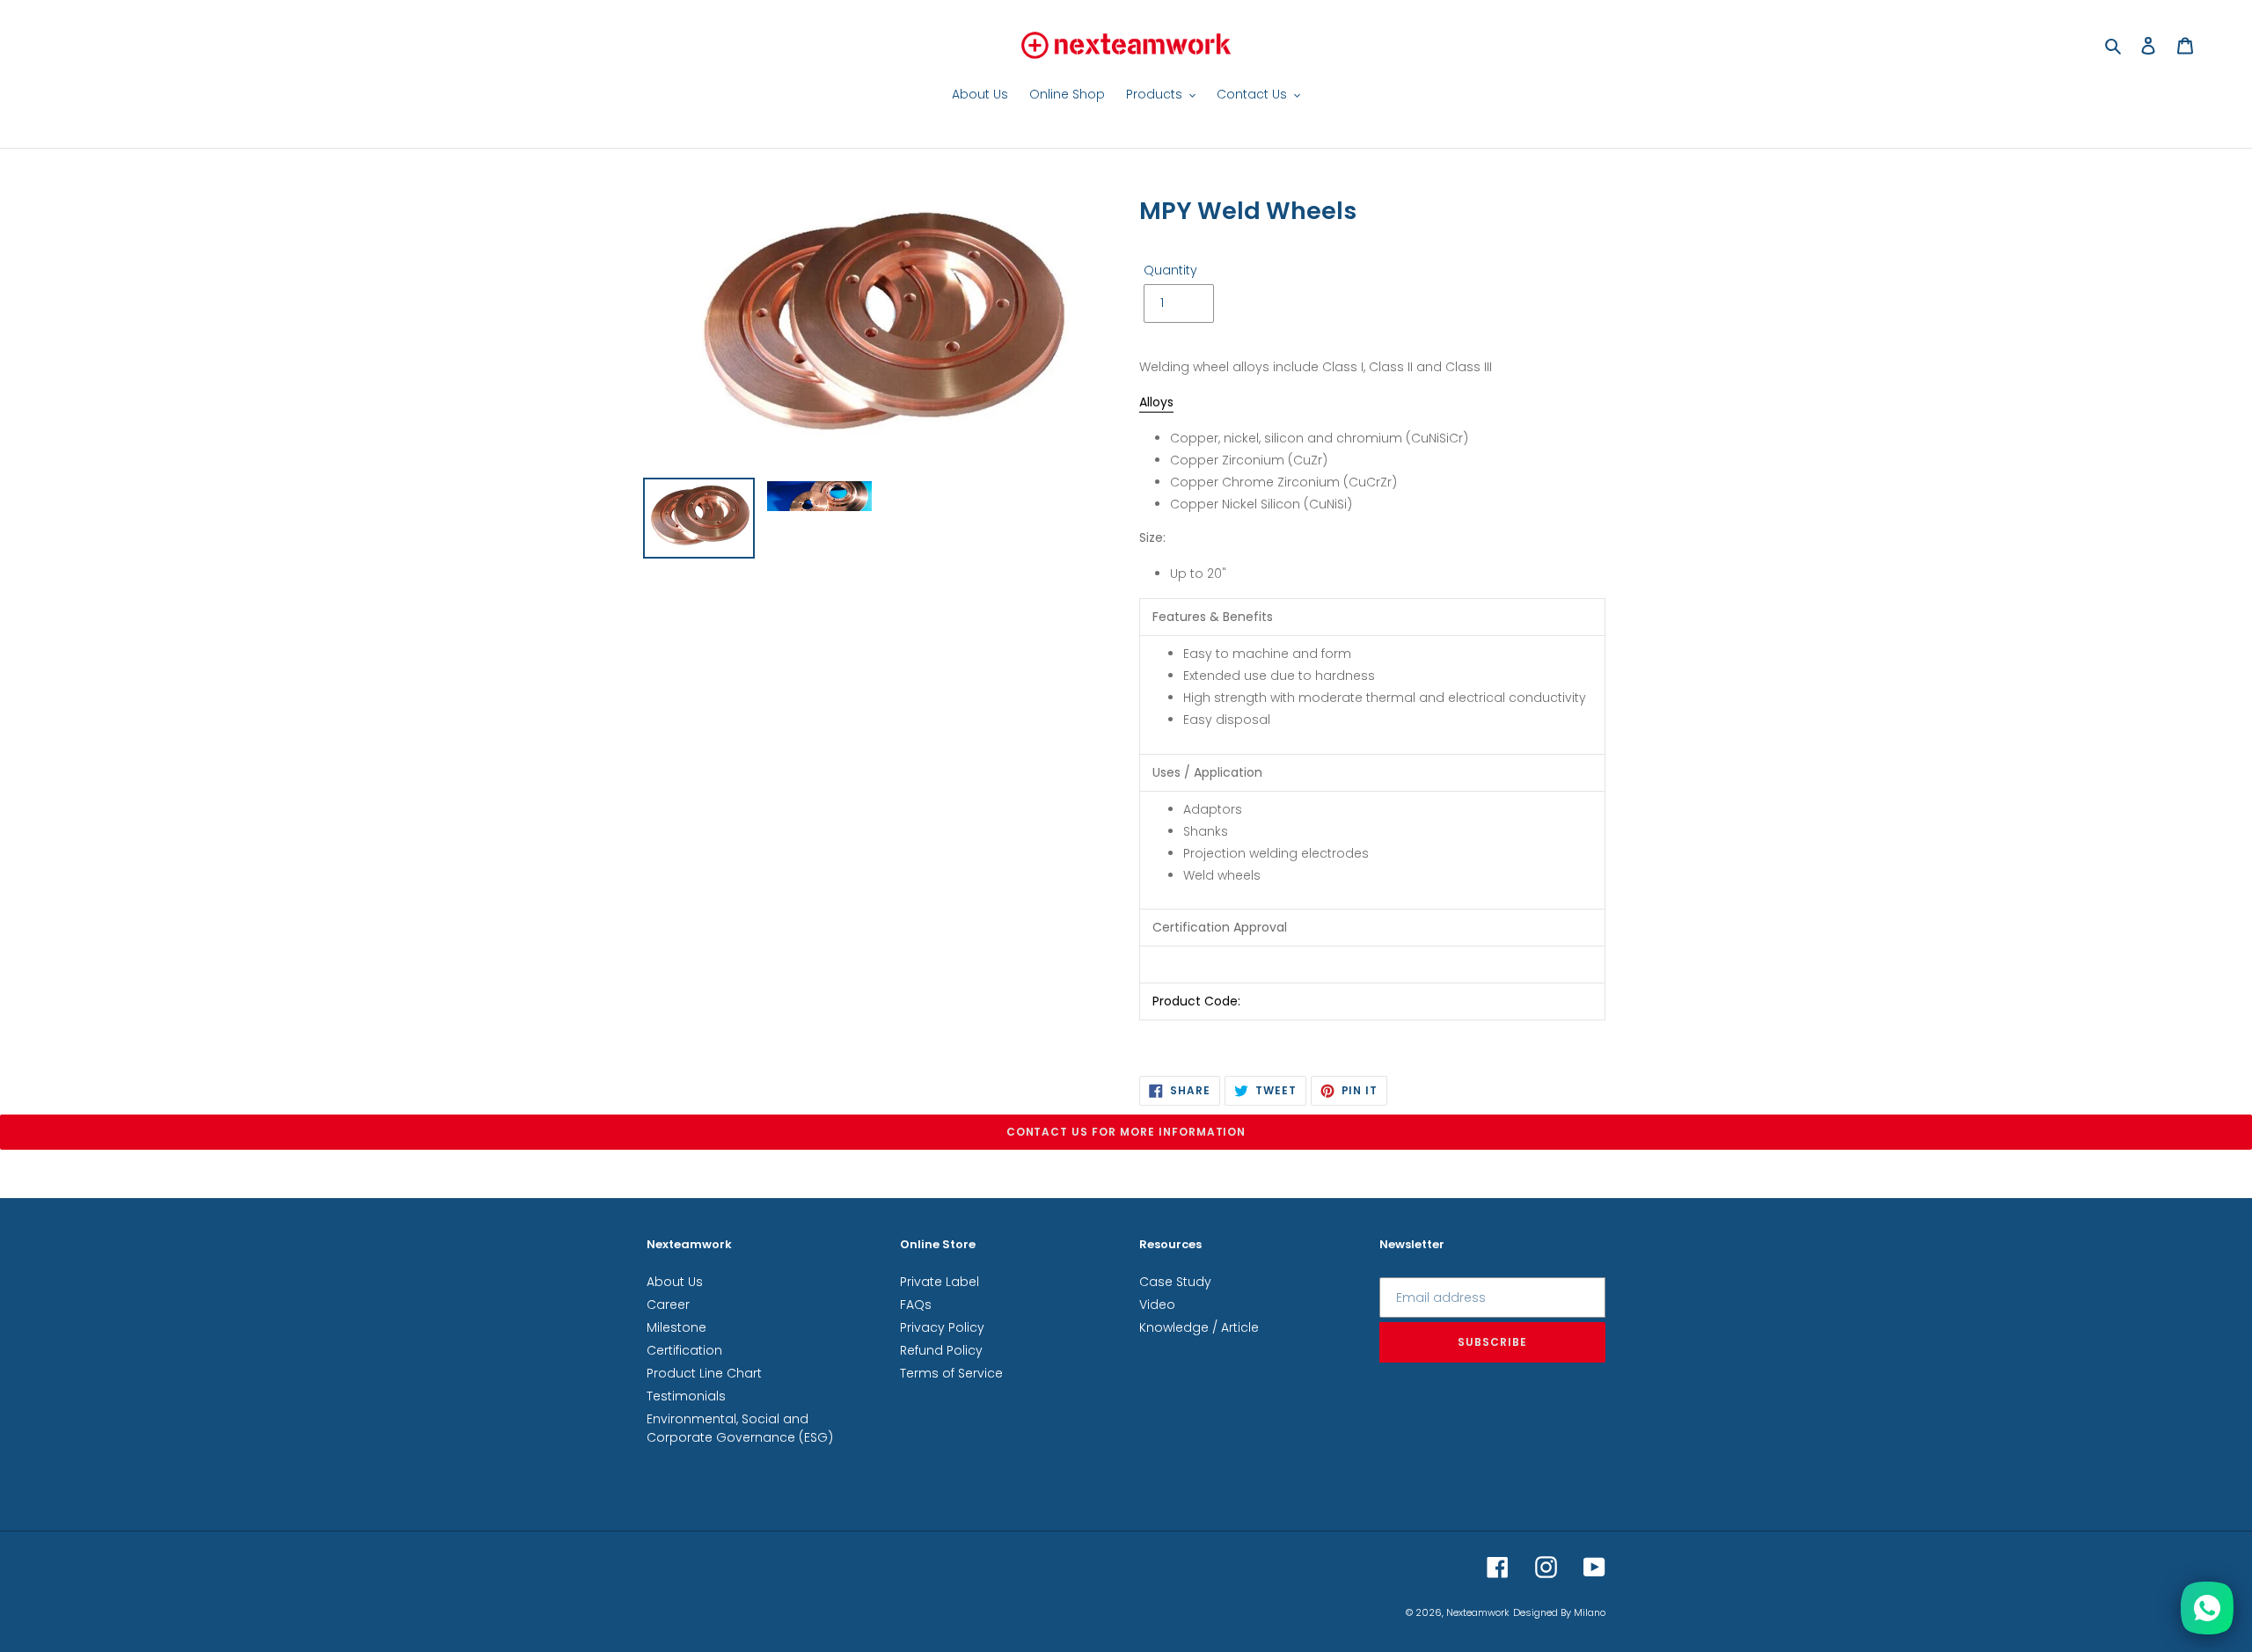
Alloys (1156, 402)
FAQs (916, 1305)
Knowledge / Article (1199, 1327)
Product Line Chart (704, 1373)
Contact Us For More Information (1126, 1132)
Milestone (676, 1327)
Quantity (1170, 270)
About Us (675, 1282)
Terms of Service (951, 1373)
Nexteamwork (1478, 1612)
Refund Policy (941, 1350)
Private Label (940, 1282)
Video (1157, 1305)
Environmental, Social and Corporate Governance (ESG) (740, 1428)
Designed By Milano (1559, 1612)
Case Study (1175, 1282)
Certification (684, 1350)
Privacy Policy (942, 1327)
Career (668, 1305)
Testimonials (686, 1396)
